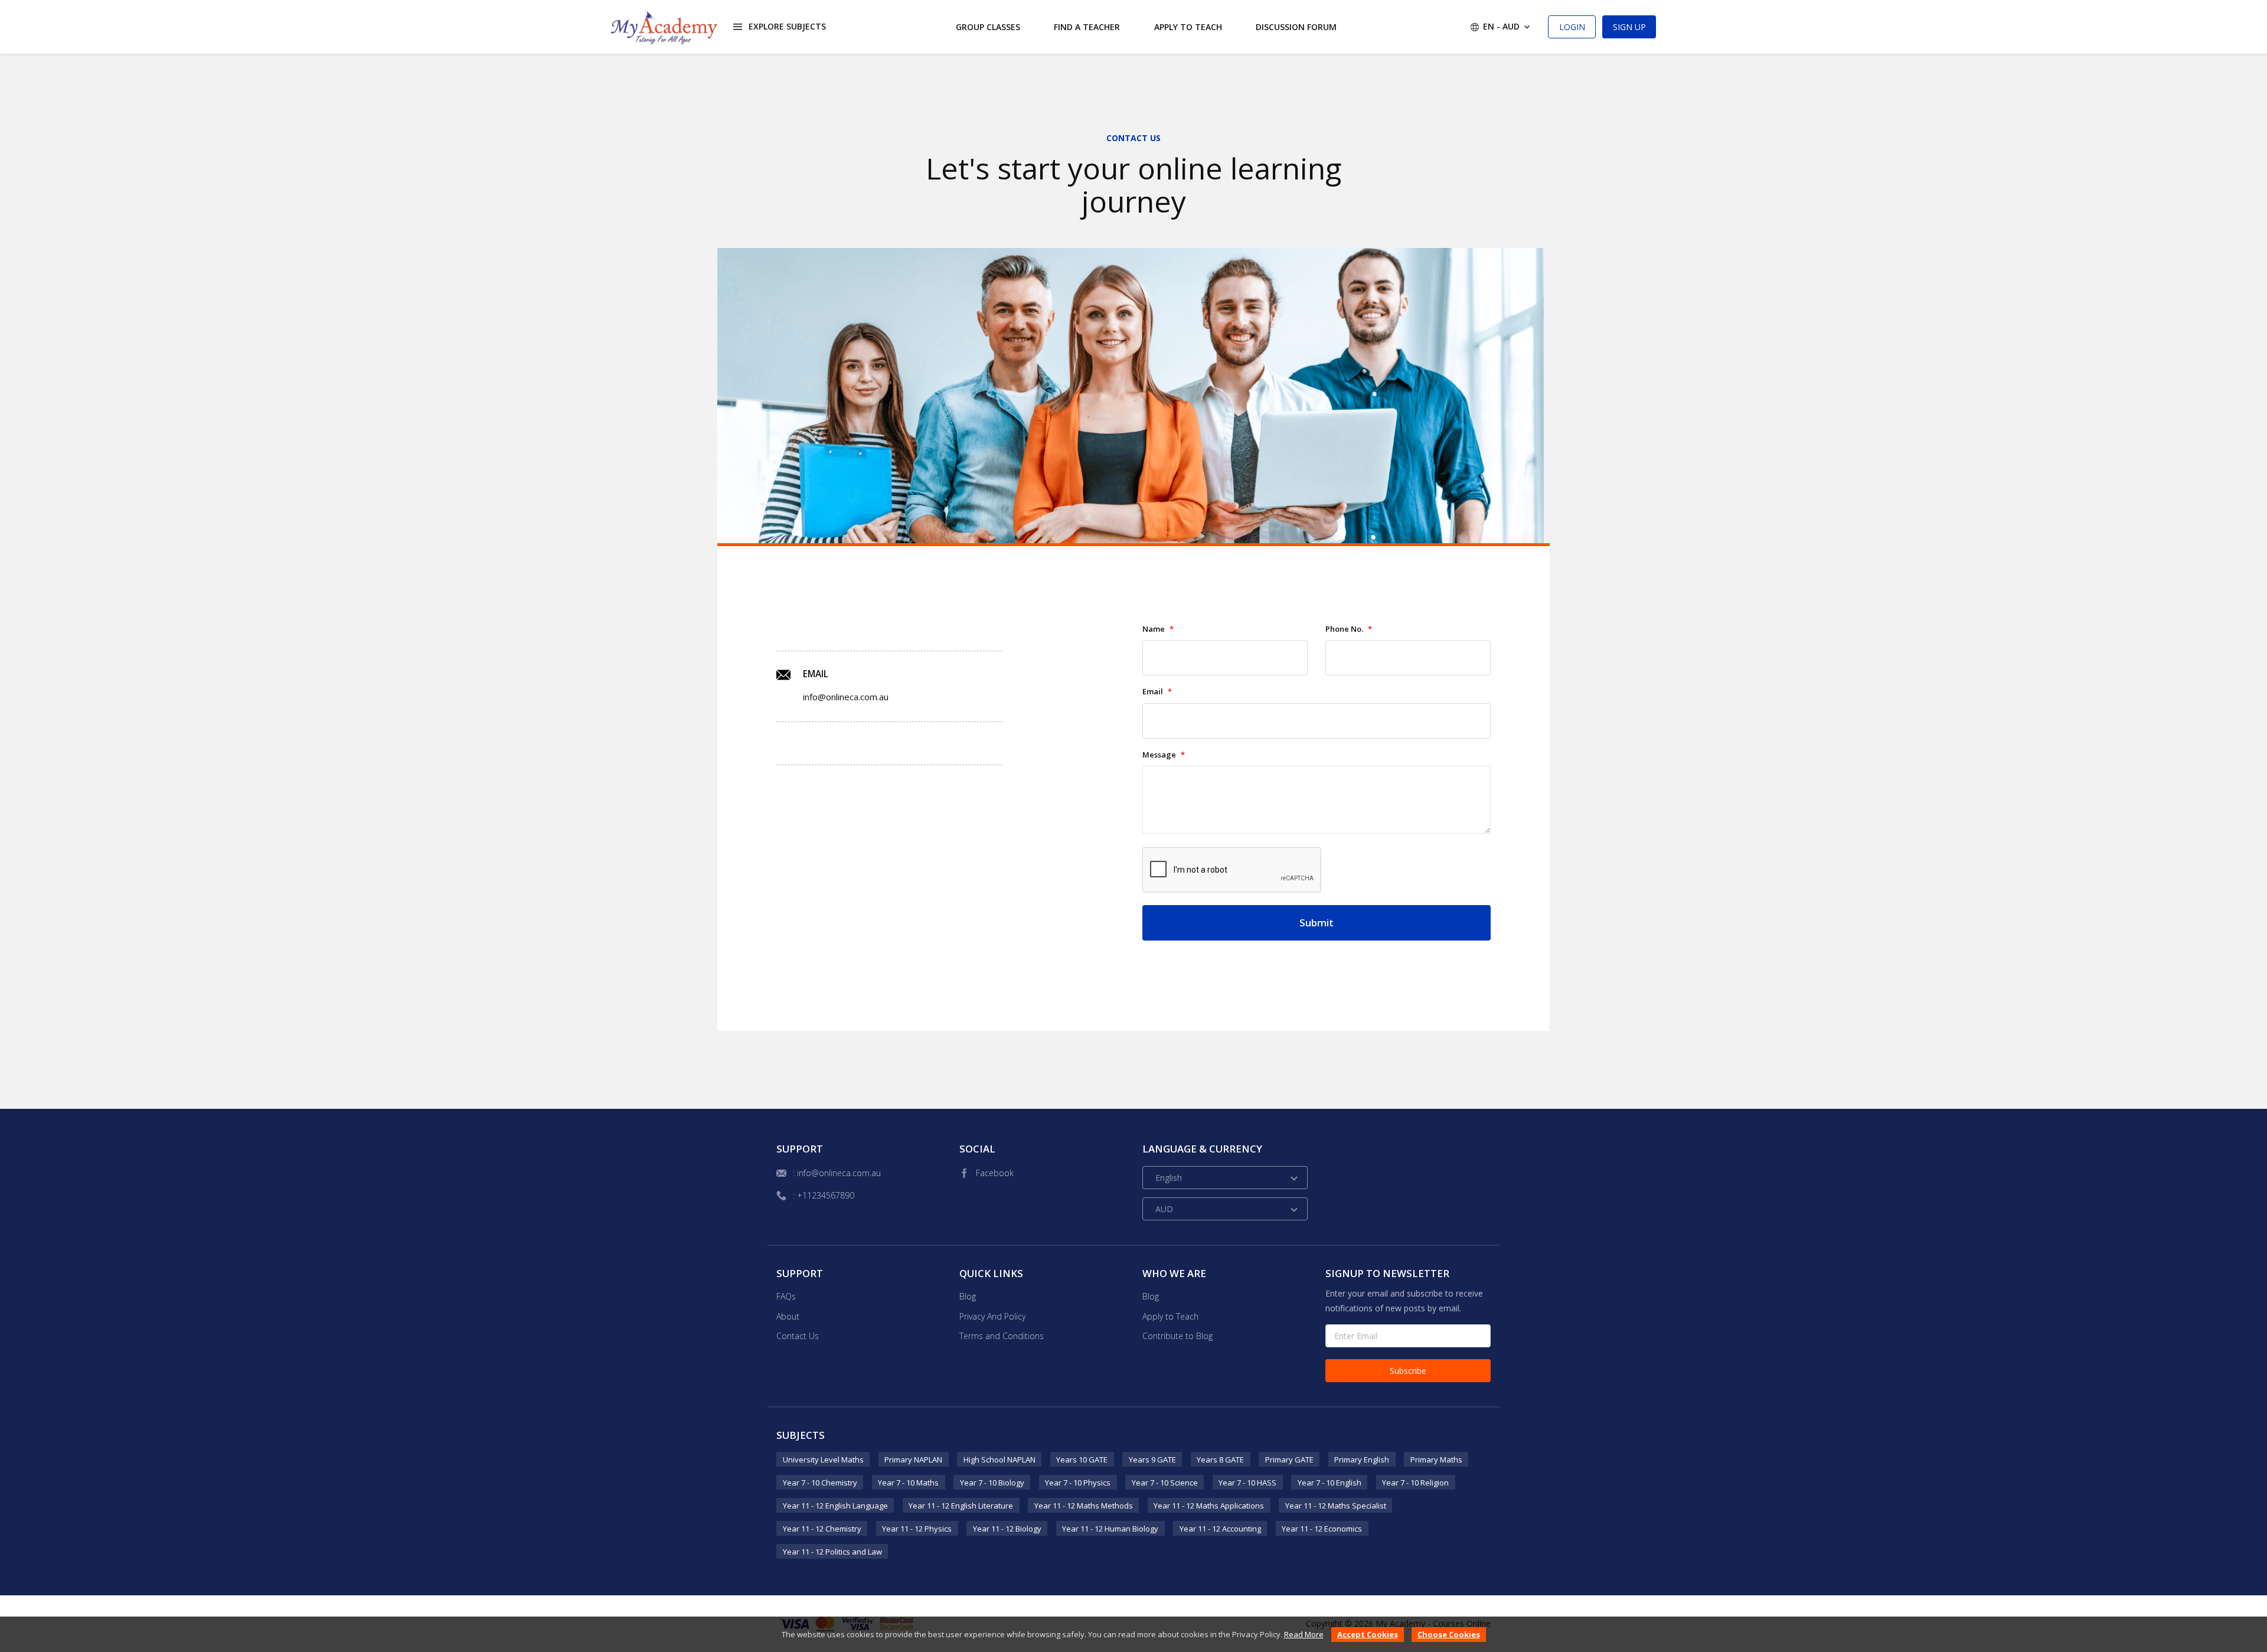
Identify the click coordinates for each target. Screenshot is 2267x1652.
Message (1164, 755)
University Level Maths (823, 1460)
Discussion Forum (1296, 27)
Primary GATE (1289, 1460)
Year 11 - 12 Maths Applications (1209, 1506)
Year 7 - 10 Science (1165, 1483)
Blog (968, 1296)
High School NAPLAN (999, 1460)
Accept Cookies (1368, 1634)
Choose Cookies (1449, 1634)
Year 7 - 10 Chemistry (820, 1483)
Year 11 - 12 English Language (835, 1506)
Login (1572, 27)
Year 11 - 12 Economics (1322, 1529)
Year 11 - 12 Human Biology (1110, 1529)
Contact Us (798, 1336)
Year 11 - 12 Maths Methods (1084, 1506)
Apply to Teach (1188, 27)
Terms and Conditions (1002, 1336)
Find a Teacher (1087, 27)
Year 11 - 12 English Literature (961, 1506)
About (788, 1316)
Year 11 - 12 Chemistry (822, 1529)
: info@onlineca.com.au (837, 1173)
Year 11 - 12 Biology (1007, 1529)
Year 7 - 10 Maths (908, 1483)
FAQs (786, 1296)
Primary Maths (1436, 1460)
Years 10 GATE (1082, 1460)
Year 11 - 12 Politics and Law (832, 1552)
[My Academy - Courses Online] (664, 27)
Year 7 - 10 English (1330, 1483)
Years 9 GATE (1152, 1460)
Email (1157, 692)
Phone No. (1349, 629)
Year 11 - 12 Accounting (1220, 1529)
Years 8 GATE (1220, 1460)
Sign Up (1629, 27)
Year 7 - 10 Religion (1415, 1483)
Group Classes (988, 27)
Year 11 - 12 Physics (917, 1529)
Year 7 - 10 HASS (1247, 1483)
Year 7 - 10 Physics (1078, 1483)
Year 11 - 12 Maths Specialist (1336, 1506)
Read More (1304, 1634)
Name (1158, 629)
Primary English (1362, 1460)
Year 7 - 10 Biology (992, 1483)
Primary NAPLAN (913, 1460)
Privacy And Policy (992, 1316)
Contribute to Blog (1177, 1336)
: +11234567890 (824, 1195)
